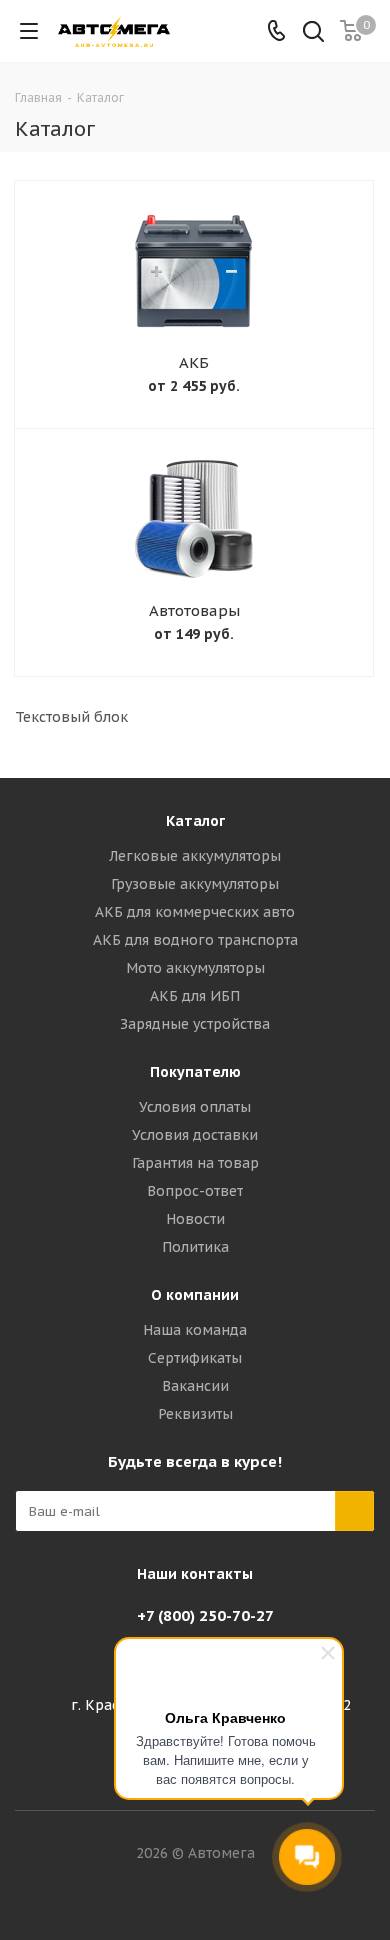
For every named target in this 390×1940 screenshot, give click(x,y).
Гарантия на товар (195, 1163)
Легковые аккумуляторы (195, 856)
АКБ (194, 362)
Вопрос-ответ (195, 1191)
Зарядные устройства (195, 1024)
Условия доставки (195, 1135)
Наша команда (195, 1330)
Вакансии (195, 1386)
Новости (195, 1219)
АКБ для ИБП (195, 996)
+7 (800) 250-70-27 (205, 1615)
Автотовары (194, 610)
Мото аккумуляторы (195, 968)
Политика (195, 1247)
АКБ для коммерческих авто (195, 912)
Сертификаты (195, 1358)
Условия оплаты (195, 1107)
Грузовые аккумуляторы (195, 884)
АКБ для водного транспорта (195, 940)
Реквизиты (195, 1414)
